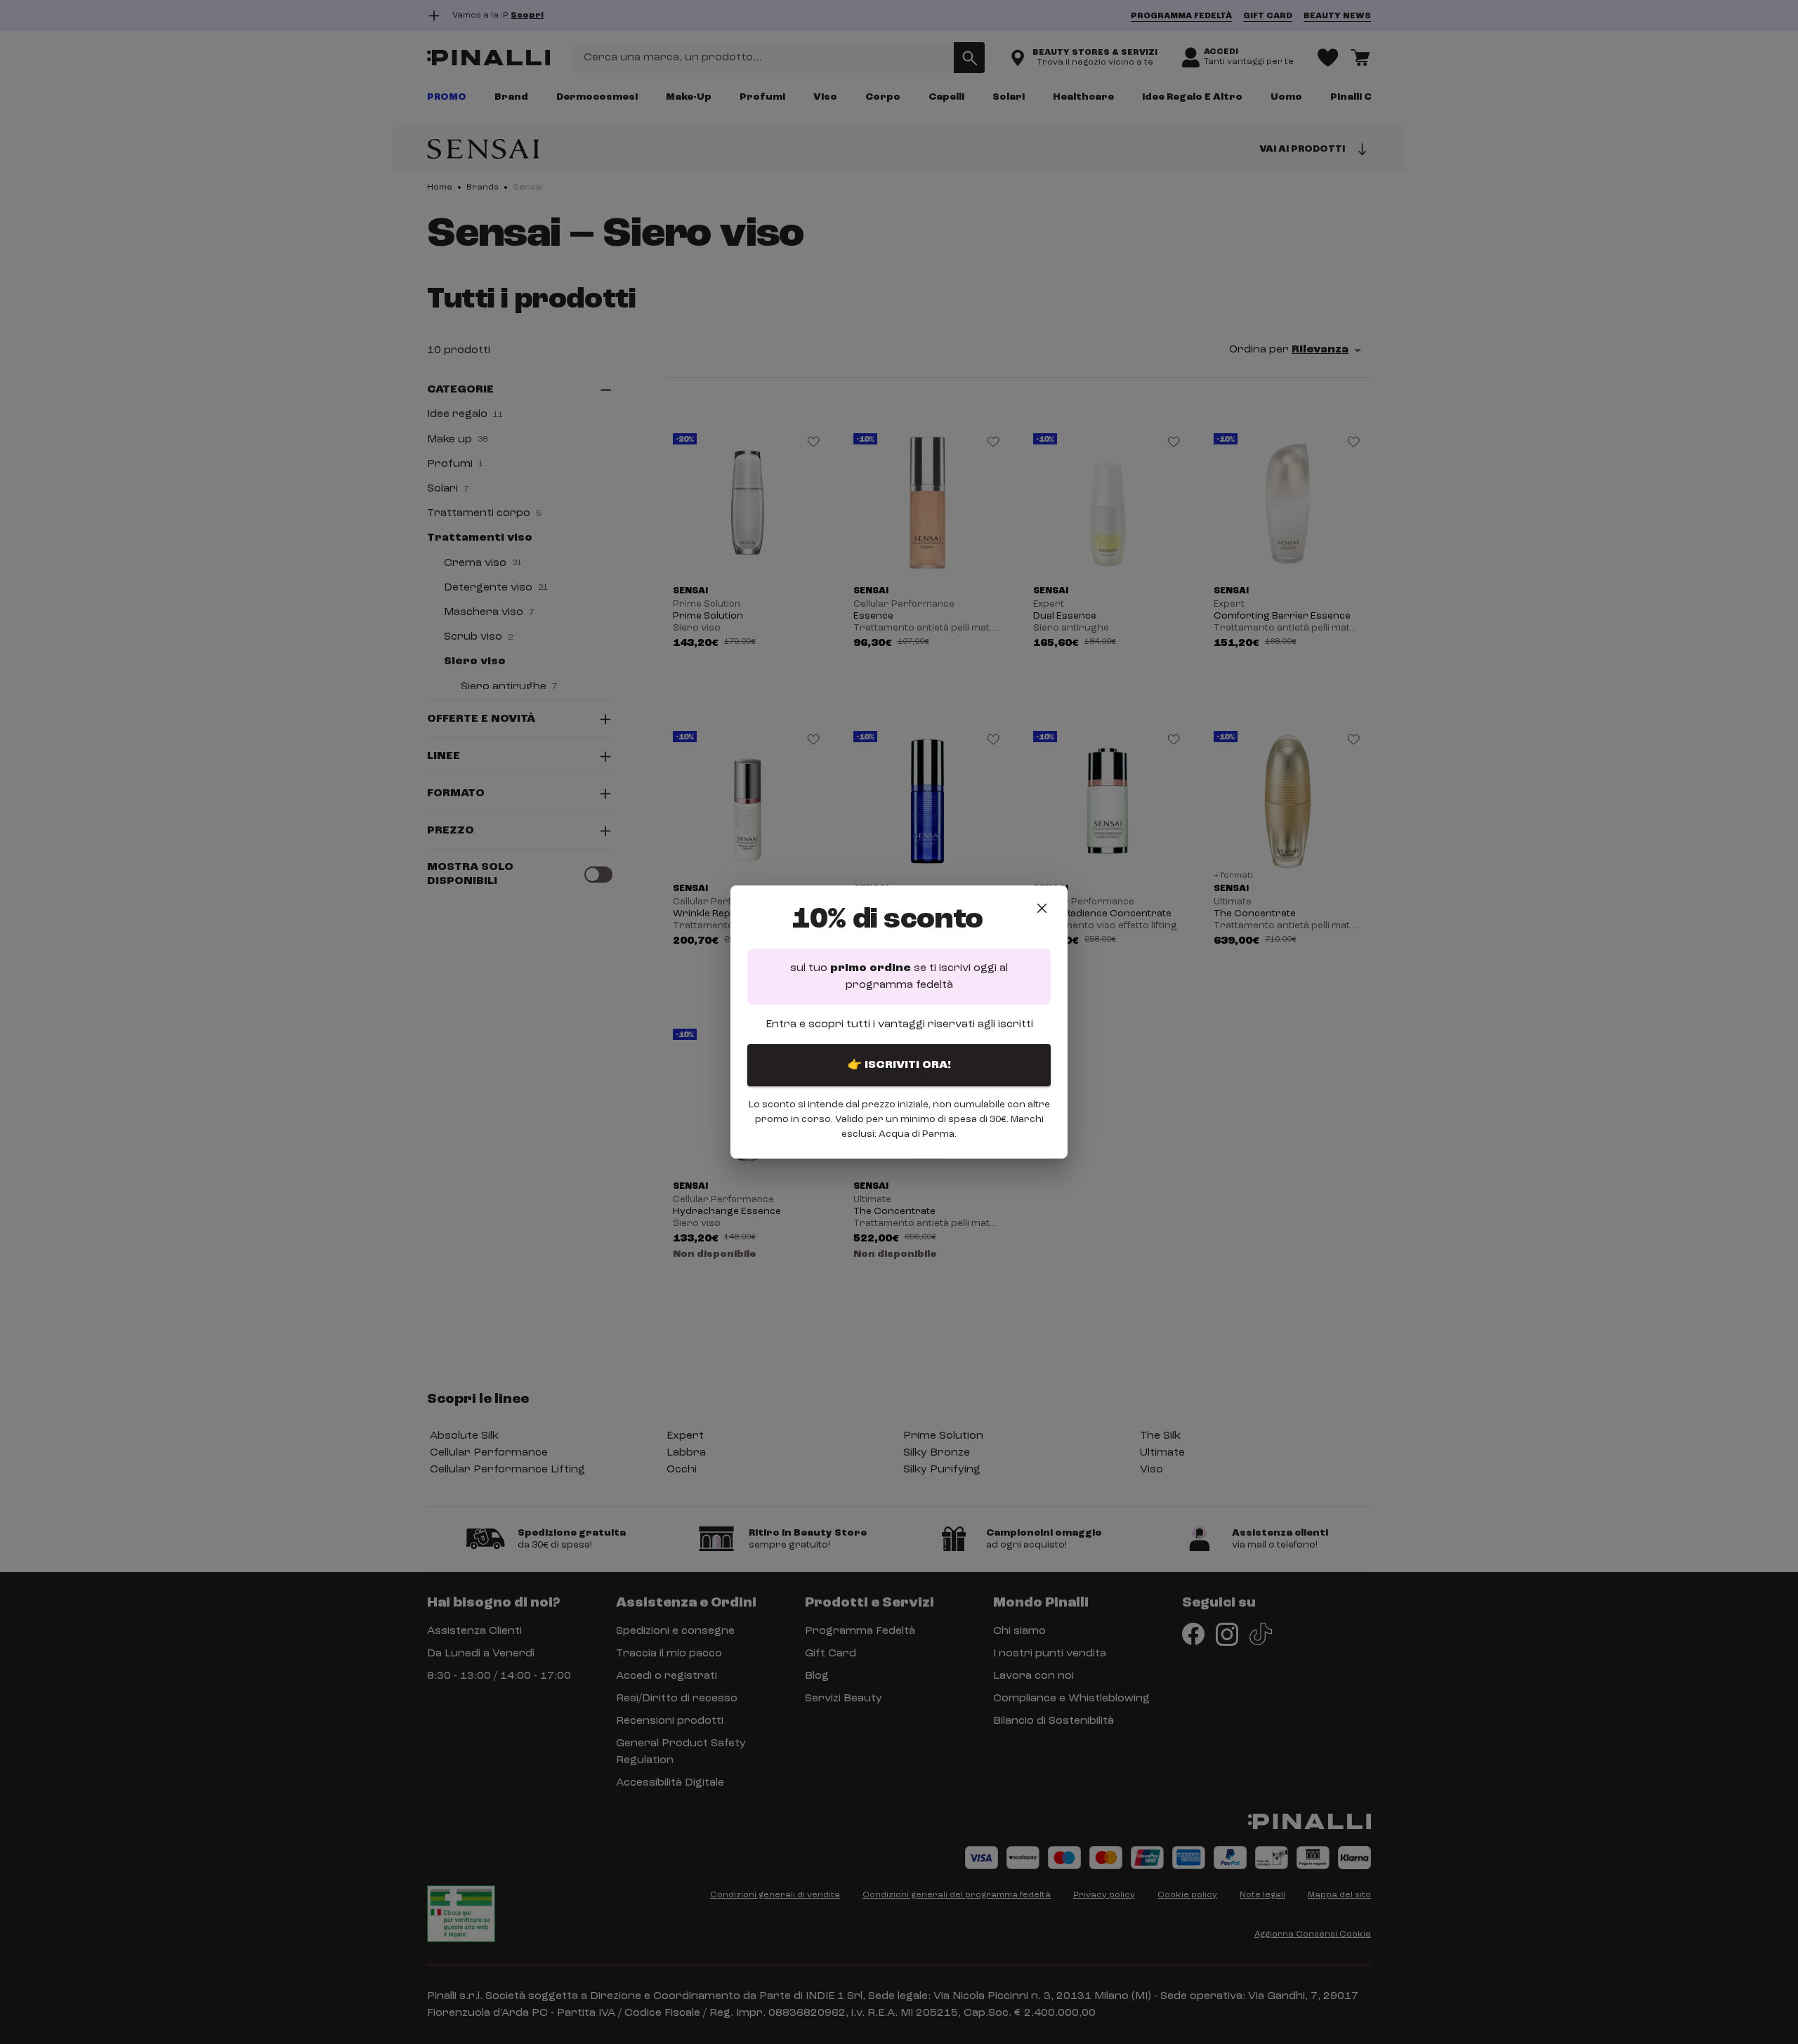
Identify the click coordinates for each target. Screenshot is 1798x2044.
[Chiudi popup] (1042, 908)
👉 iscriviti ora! (899, 1065)
